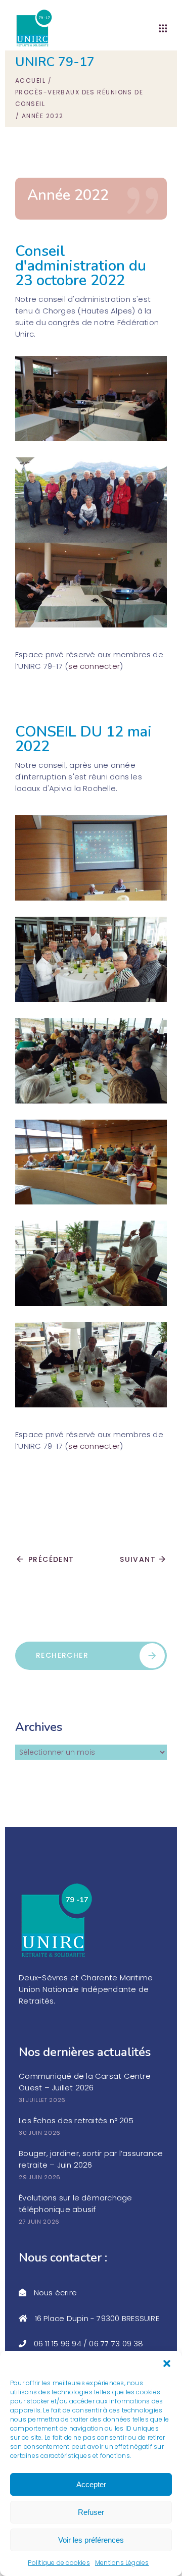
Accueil (30, 81)
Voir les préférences (91, 2540)
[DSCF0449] (91, 399)
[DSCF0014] (91, 1365)
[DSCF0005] (91, 1162)
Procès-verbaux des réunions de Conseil (79, 98)
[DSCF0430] (91, 500)
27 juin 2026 (39, 2222)
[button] (167, 2363)
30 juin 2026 (40, 2133)
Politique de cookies (59, 2563)
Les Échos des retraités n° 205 (76, 2120)
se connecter (94, 666)
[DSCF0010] (91, 858)
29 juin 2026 (40, 2177)
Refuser (91, 2512)
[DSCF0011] (91, 959)
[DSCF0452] (91, 585)
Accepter (91, 2484)
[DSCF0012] (91, 1263)
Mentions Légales (122, 2563)
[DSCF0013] (91, 1061)
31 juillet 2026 (42, 2100)
